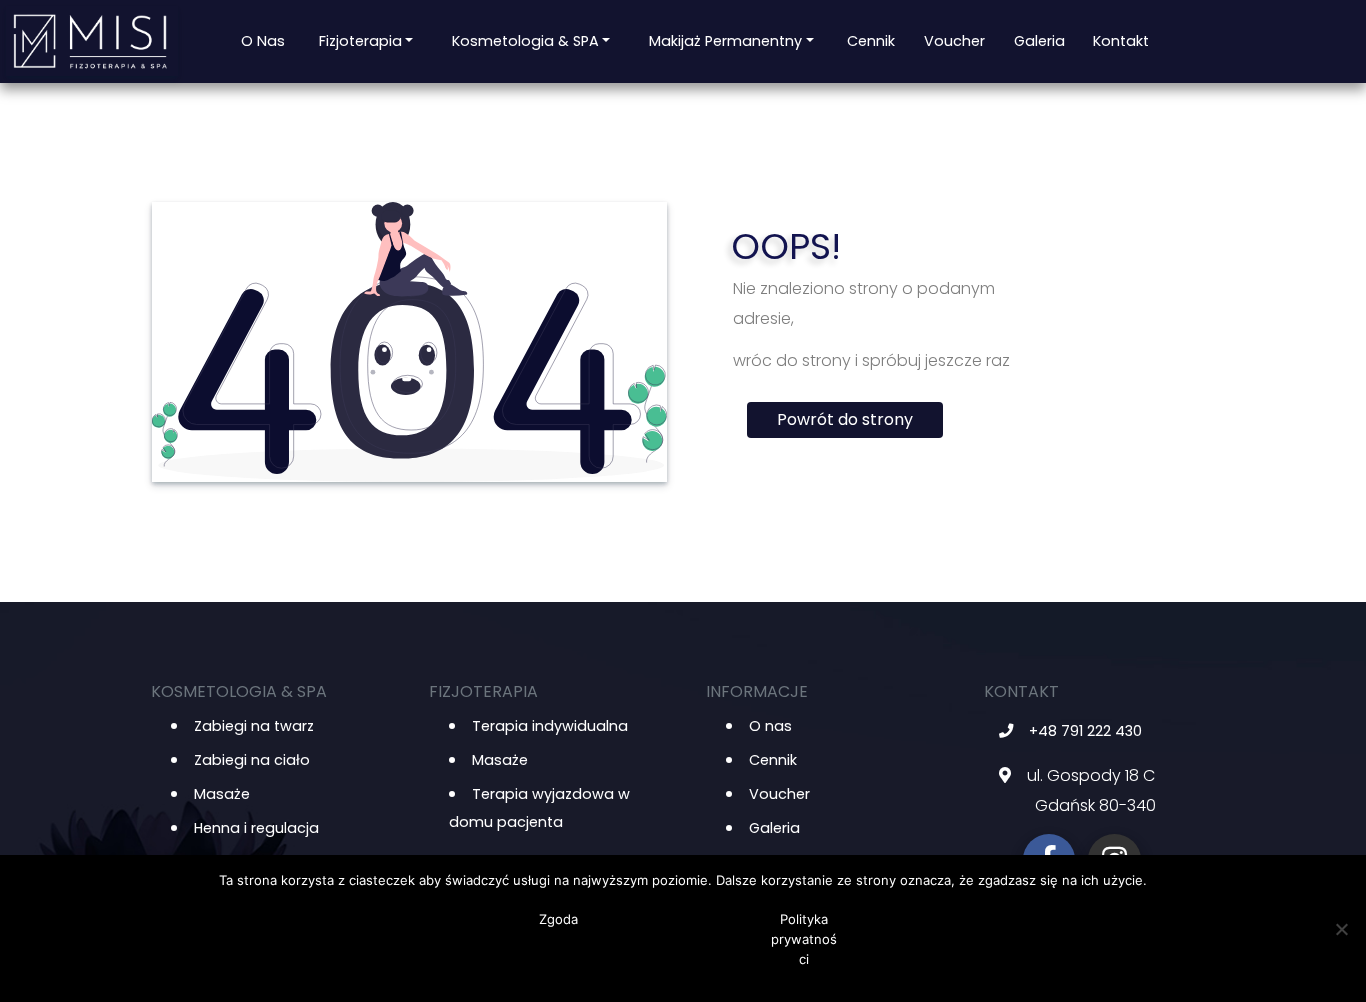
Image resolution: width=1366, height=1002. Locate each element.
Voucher (954, 41)
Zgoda (558, 919)
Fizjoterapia (360, 41)
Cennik (871, 41)
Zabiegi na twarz (254, 726)
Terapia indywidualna (550, 726)
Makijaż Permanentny (725, 41)
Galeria (1039, 41)
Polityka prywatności (804, 939)
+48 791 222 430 (1085, 731)
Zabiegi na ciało (252, 760)
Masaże (222, 794)
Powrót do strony (845, 419)
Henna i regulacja (256, 828)
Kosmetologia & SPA (525, 41)
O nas (263, 41)
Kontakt (1121, 41)
